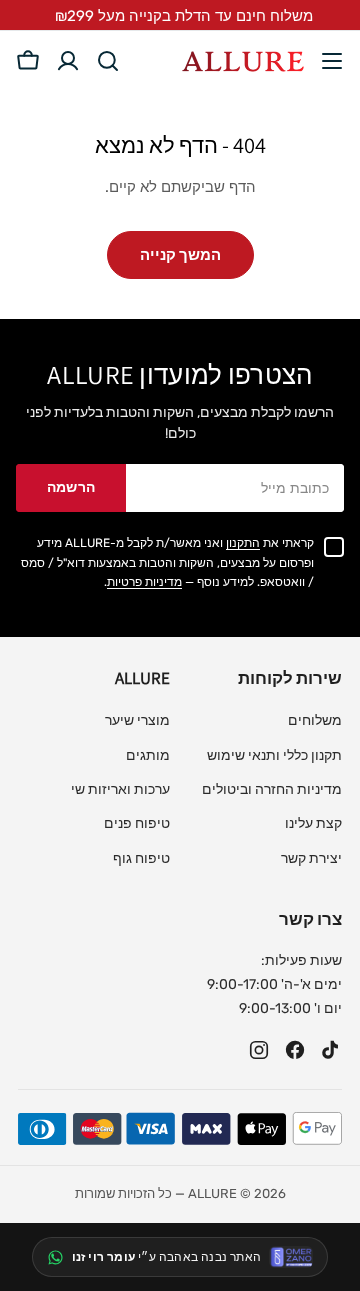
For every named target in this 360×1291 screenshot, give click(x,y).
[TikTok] (331, 1050)
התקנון (243, 543)
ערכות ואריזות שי (120, 789)
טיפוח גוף (141, 858)
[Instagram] (259, 1050)
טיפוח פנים (137, 823)
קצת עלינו (313, 823)
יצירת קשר (311, 858)
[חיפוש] (108, 61)
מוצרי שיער (137, 720)
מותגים (148, 755)
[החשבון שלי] (68, 61)
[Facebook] (295, 1050)
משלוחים (315, 720)
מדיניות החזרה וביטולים (272, 789)
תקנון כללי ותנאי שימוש (274, 755)
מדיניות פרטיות (144, 582)
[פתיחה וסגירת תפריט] (332, 61)
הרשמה (71, 487)
